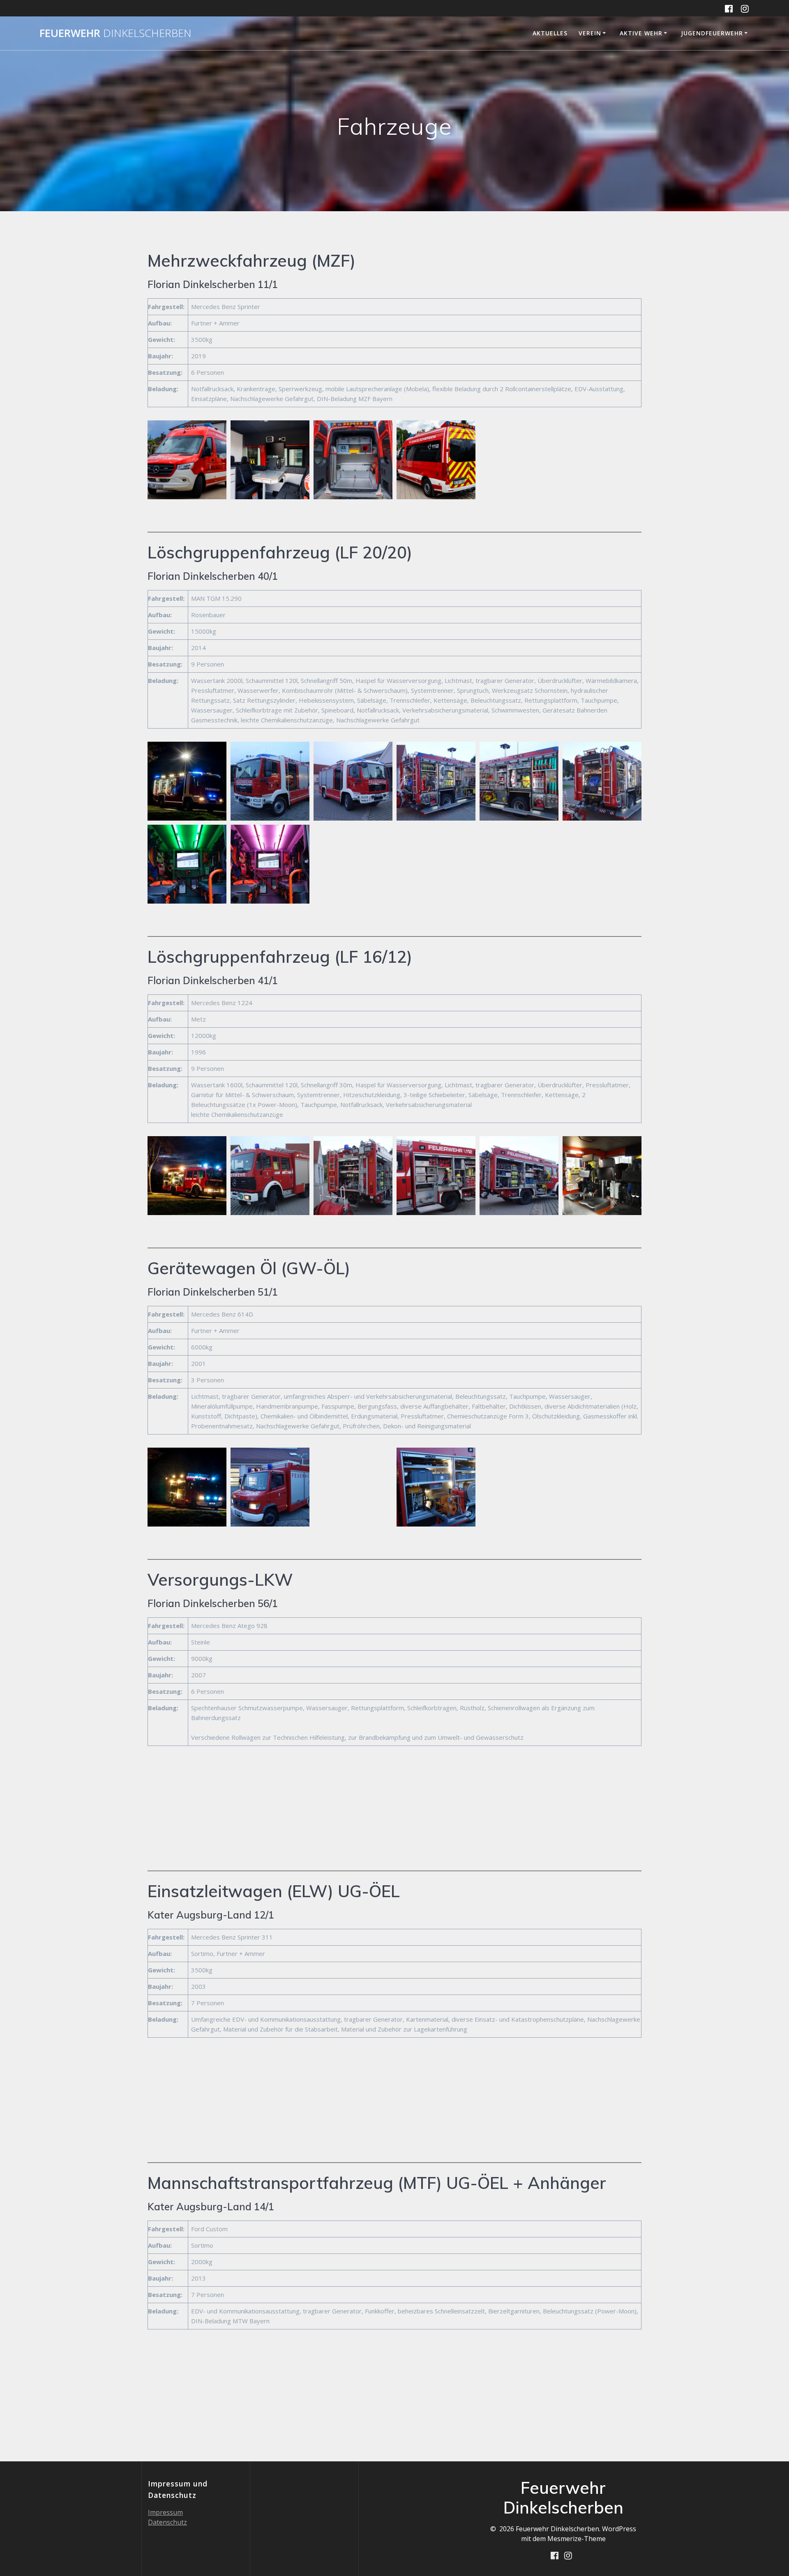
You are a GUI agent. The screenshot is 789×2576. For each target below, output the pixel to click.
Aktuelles (550, 33)
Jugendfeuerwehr (712, 33)
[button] (187, 460)
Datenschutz (167, 2522)
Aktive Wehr (641, 33)
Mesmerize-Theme (577, 2539)
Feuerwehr (115, 33)
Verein (590, 33)
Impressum (165, 2512)
